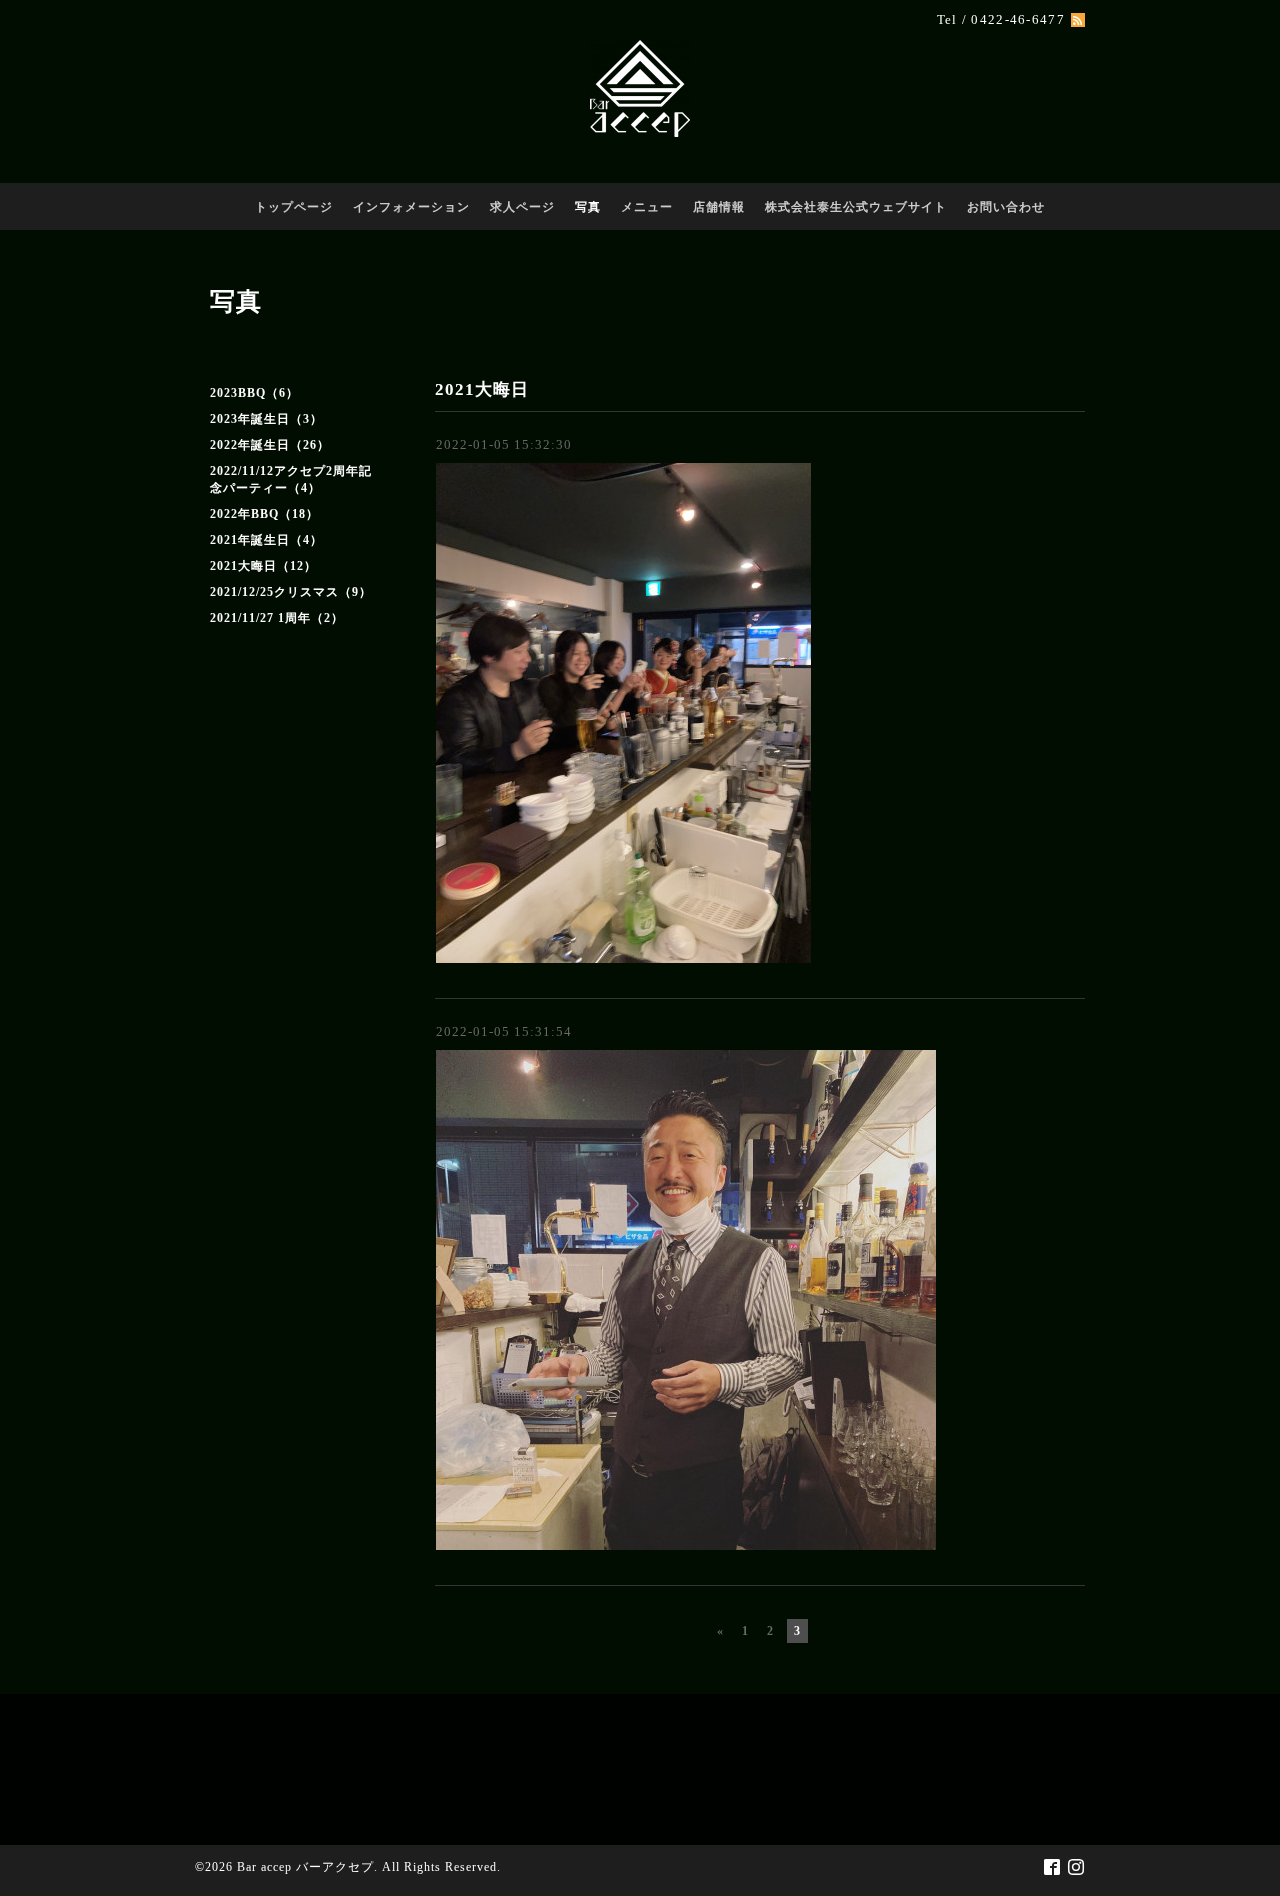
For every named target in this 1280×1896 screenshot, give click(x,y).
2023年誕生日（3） (266, 419)
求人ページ (522, 207)
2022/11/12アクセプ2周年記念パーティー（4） (291, 479)
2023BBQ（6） (254, 393)
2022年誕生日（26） (270, 445)
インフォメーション (411, 207)
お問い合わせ (1006, 207)
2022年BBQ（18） (264, 514)
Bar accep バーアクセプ (305, 1867)
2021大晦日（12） (263, 566)
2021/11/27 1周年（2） (277, 618)
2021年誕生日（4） (266, 540)
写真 (588, 207)
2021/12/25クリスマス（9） (291, 592)
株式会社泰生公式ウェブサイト (856, 207)
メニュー (647, 207)
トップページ (294, 207)
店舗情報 (719, 207)
